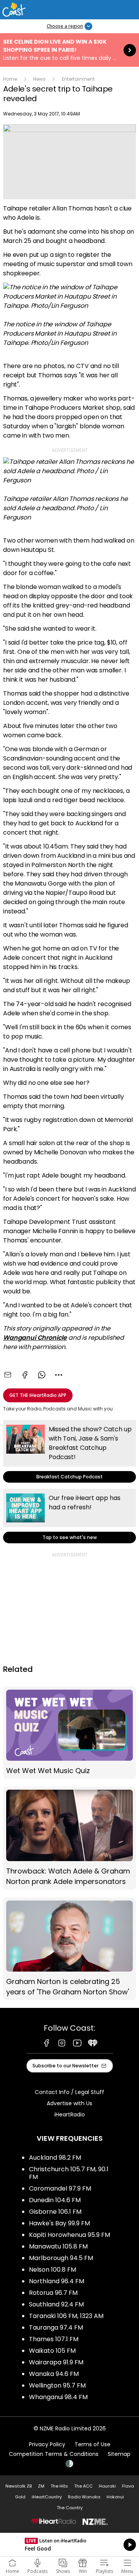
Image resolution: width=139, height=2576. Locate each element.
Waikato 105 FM (52, 2351)
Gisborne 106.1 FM (55, 2212)
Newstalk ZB (19, 2486)
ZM (41, 2486)
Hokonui (115, 2497)
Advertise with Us (69, 2103)
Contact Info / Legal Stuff (69, 2092)
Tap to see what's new (69, 1516)
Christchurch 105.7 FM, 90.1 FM (69, 2173)
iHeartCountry (47, 2497)
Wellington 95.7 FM (57, 2385)
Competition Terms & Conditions (54, 2454)
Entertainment (78, 79)
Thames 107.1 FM (54, 2339)
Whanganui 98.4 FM (58, 2397)
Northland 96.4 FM (57, 2281)
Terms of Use (92, 2444)
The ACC (83, 2486)
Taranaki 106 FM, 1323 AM (66, 2316)
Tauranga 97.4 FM (56, 2327)
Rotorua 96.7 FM (53, 2293)
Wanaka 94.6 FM (54, 2374)
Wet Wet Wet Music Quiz (69, 1733)
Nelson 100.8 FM (53, 2270)
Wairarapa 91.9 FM (56, 2362)
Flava (128, 2486)
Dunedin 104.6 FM (55, 2200)
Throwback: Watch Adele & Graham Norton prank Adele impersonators (69, 1838)
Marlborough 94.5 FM (61, 2258)
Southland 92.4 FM (56, 2304)
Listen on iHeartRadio (69, 2545)
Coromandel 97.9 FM (60, 2188)
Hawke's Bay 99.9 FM (59, 2223)
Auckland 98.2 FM (55, 2158)
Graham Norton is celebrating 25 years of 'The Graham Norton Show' (69, 1949)
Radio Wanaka (84, 2497)
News (39, 79)
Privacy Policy (47, 2444)
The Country (70, 2508)
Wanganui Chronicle (35, 1338)
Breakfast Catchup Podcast (69, 1451)
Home (10, 79)
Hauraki (107, 2486)
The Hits (59, 2486)
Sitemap (119, 2454)
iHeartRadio (70, 2114)
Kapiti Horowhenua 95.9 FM (69, 2235)
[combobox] (59, 1375)
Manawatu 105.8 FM (58, 2246)
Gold (20, 2497)
